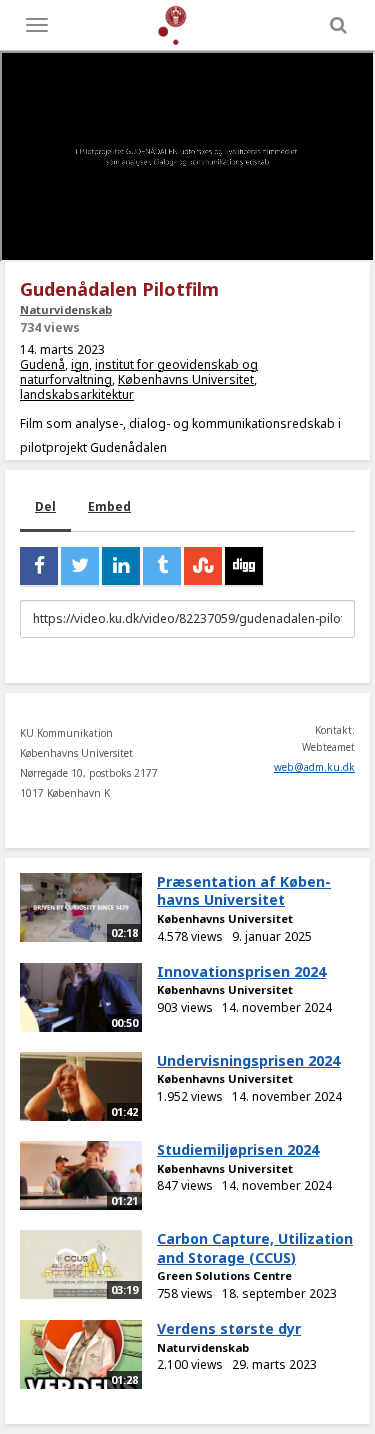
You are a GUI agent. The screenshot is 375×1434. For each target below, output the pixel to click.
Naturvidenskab (66, 309)
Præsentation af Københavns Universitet (244, 891)
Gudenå (42, 364)
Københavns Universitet (186, 379)
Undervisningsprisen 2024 (248, 1060)
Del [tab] (45, 506)
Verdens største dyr (229, 1328)
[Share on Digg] (244, 566)
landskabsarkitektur (77, 394)
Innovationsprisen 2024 (241, 971)
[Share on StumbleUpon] (203, 566)
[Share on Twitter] (80, 566)
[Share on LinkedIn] (121, 566)
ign (80, 364)
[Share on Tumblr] (162, 566)
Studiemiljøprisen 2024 (238, 1149)
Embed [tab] (109, 506)
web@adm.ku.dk (314, 767)
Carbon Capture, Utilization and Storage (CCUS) (255, 1248)
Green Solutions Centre (224, 1275)
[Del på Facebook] (39, 566)
